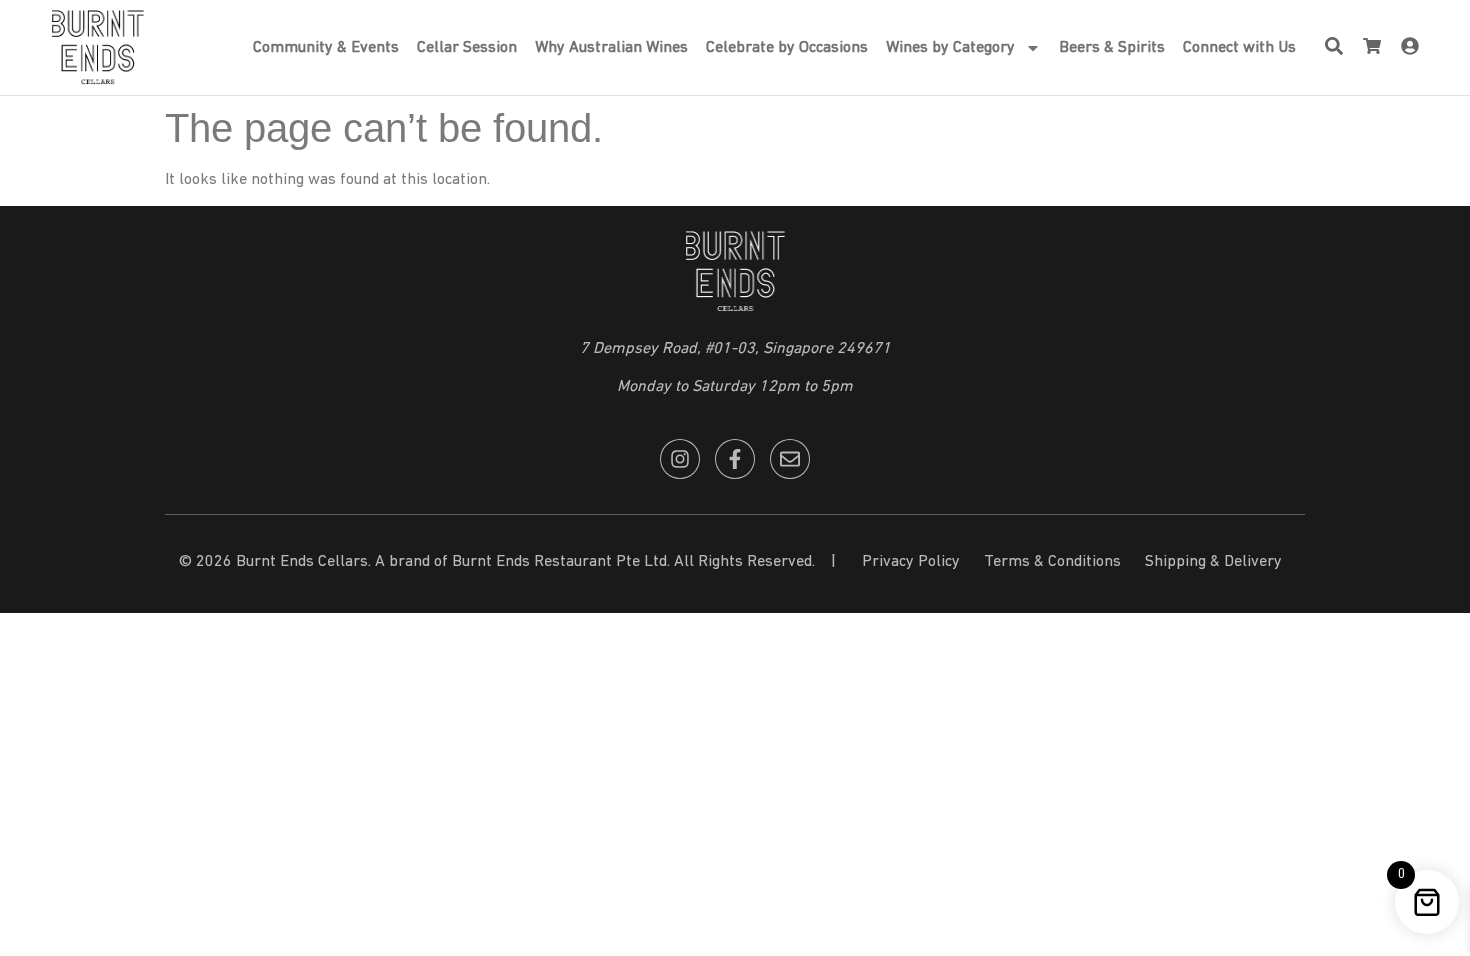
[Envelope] (790, 459)
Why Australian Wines (611, 48)
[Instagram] (680, 459)
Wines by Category (950, 48)
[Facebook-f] (735, 459)
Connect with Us (1239, 48)
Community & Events (326, 48)
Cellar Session (467, 48)
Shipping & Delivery (1213, 562)
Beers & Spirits (1112, 48)
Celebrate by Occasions (787, 48)
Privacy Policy (911, 562)
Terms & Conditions (1052, 562)
